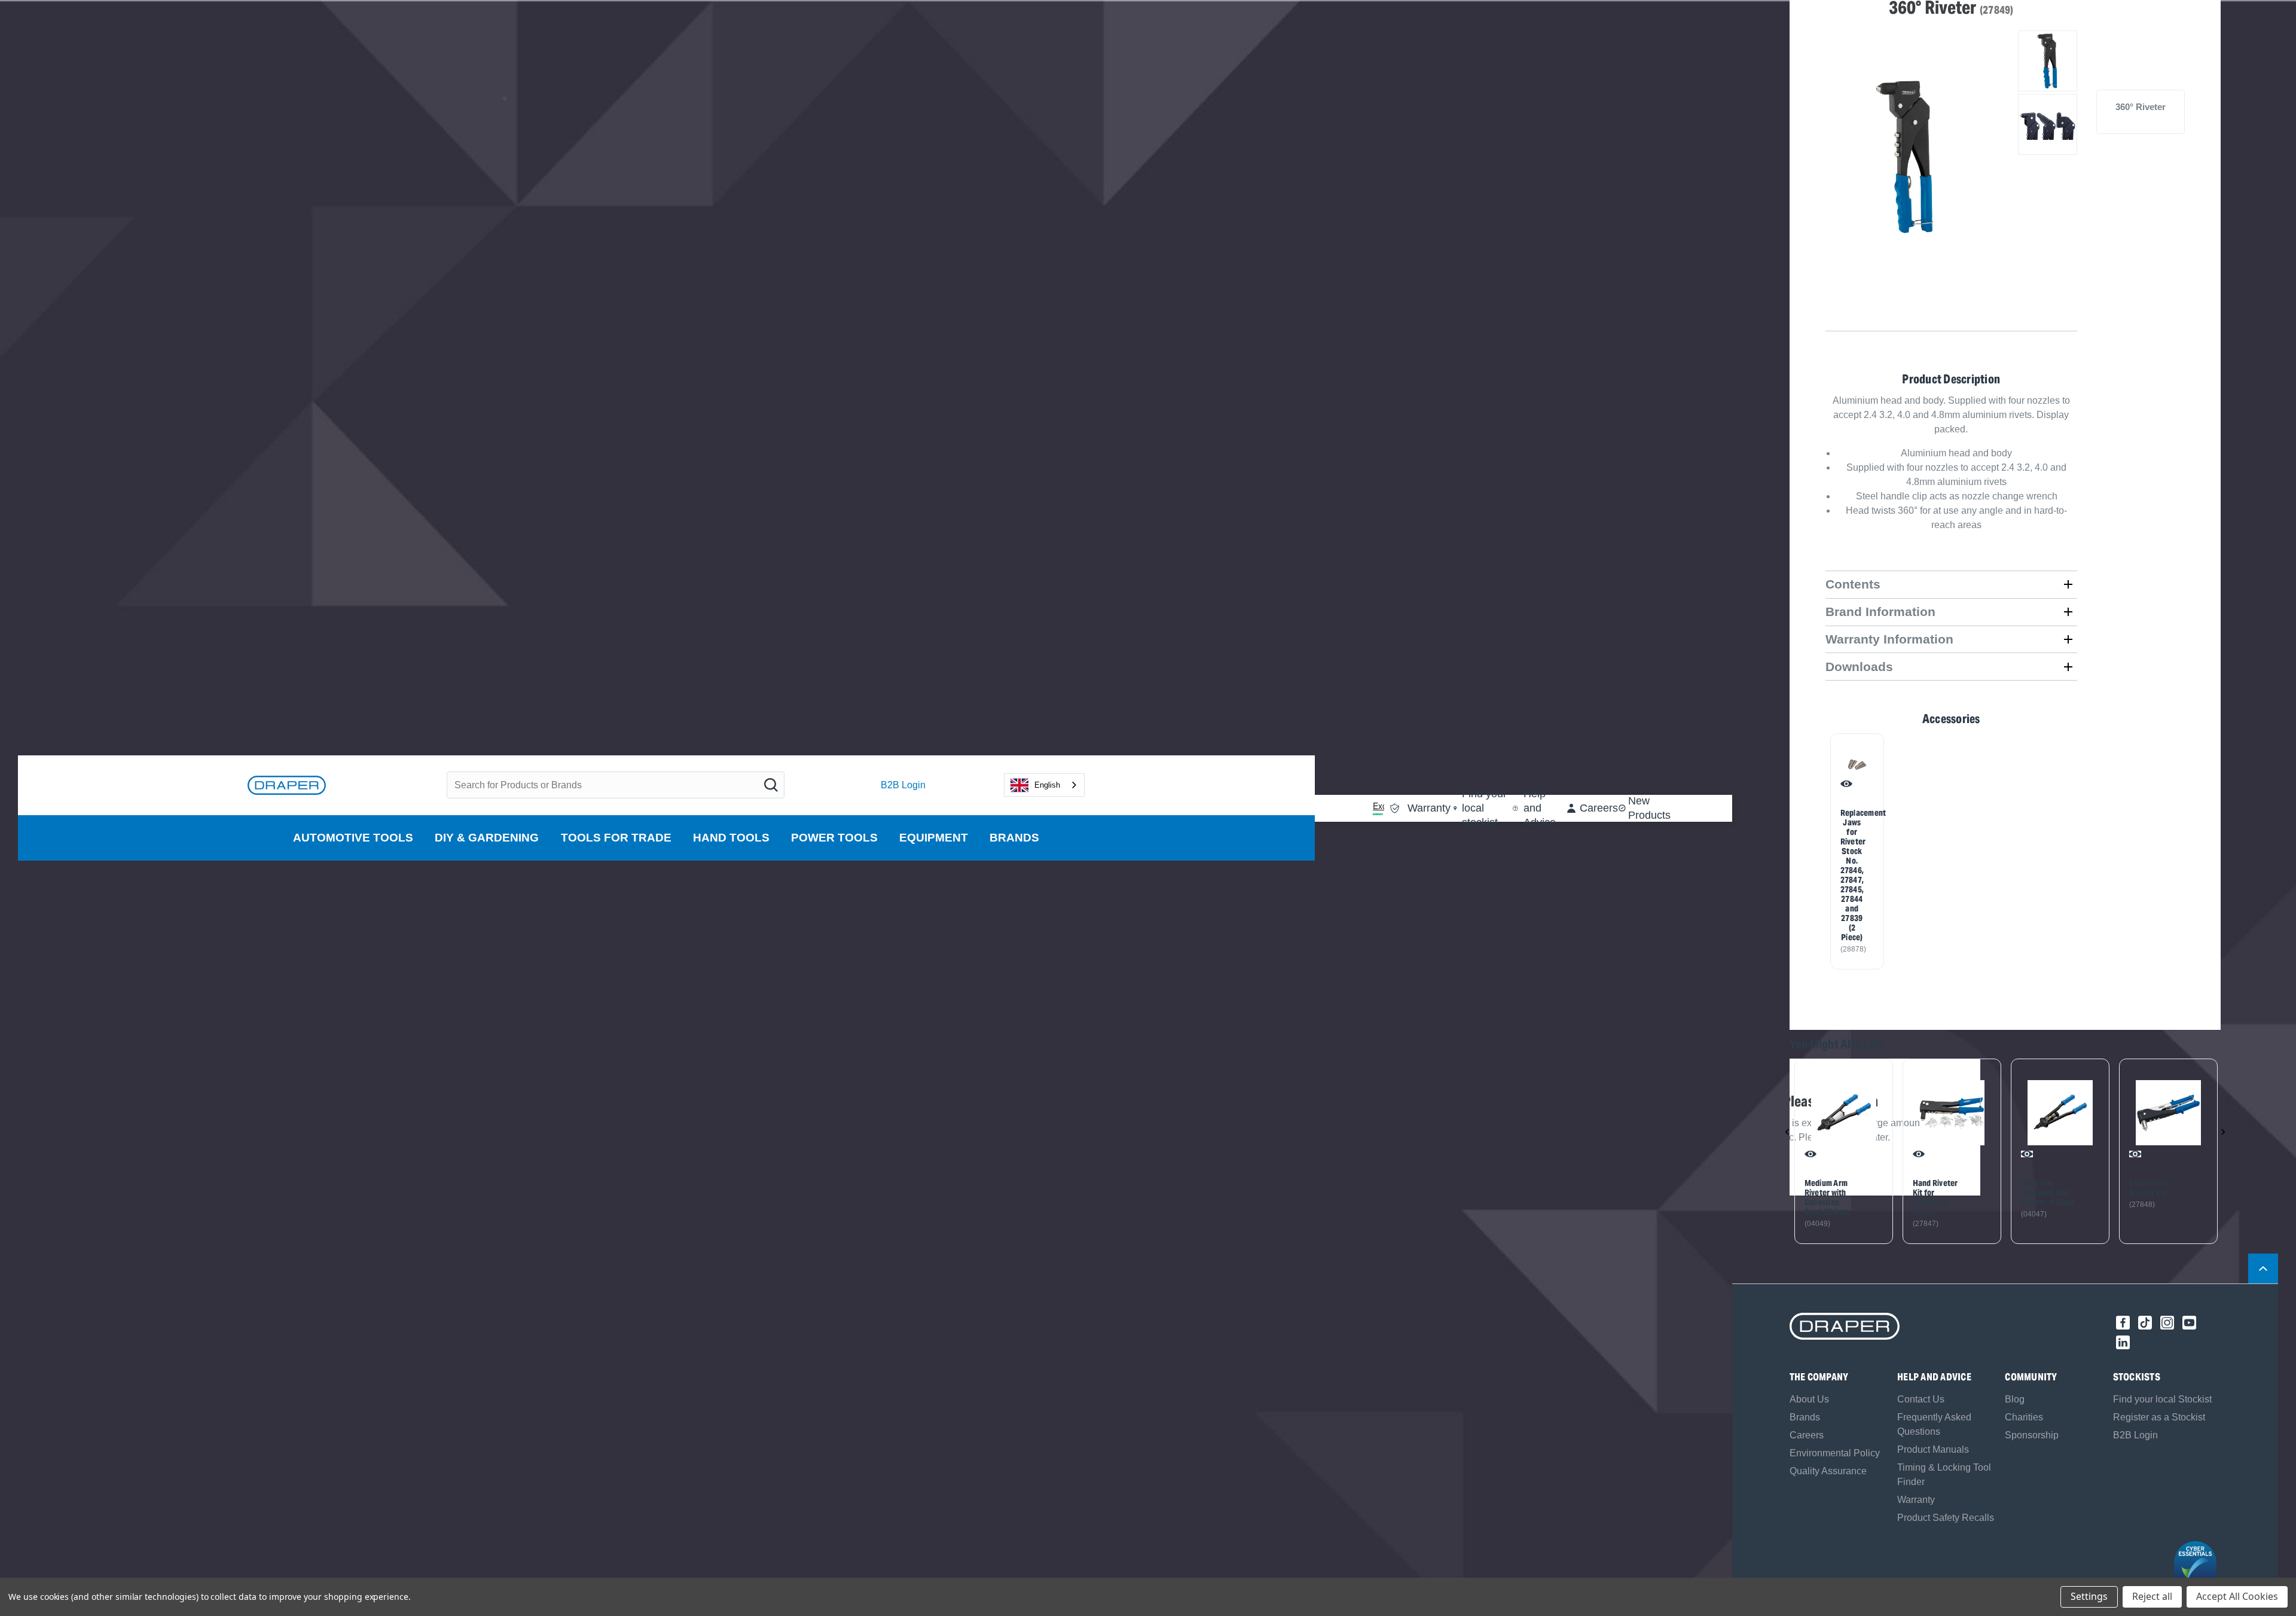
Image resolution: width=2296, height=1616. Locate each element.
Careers (1807, 1435)
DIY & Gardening (487, 838)
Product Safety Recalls (1946, 1518)
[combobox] (1044, 785)
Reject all (2152, 1596)
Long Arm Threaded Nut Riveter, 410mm (2048, 1193)
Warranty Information (1889, 639)
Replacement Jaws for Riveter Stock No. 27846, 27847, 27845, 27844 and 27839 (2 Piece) (1852, 875)
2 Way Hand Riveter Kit (2150, 1188)
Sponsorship (2032, 1435)
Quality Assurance (1828, 1471)
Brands (1014, 838)
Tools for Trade (616, 838)
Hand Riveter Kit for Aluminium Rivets (1935, 1197)
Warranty (1916, 1500)
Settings (2089, 1596)
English (1047, 785)
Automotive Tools (353, 838)
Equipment (934, 838)
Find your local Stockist (2162, 1399)
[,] (1844, 1113)
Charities (2024, 1417)
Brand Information (1880, 612)
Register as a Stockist (2159, 1417)
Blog (2015, 1399)
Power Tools (834, 838)
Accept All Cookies (2237, 1596)
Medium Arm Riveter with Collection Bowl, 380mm (1827, 1197)
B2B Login (903, 785)
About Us (1809, 1399)
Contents (1853, 584)
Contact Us (1921, 1399)
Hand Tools (731, 838)
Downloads (1859, 667)
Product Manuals (1933, 1449)
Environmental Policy (1835, 1453)
